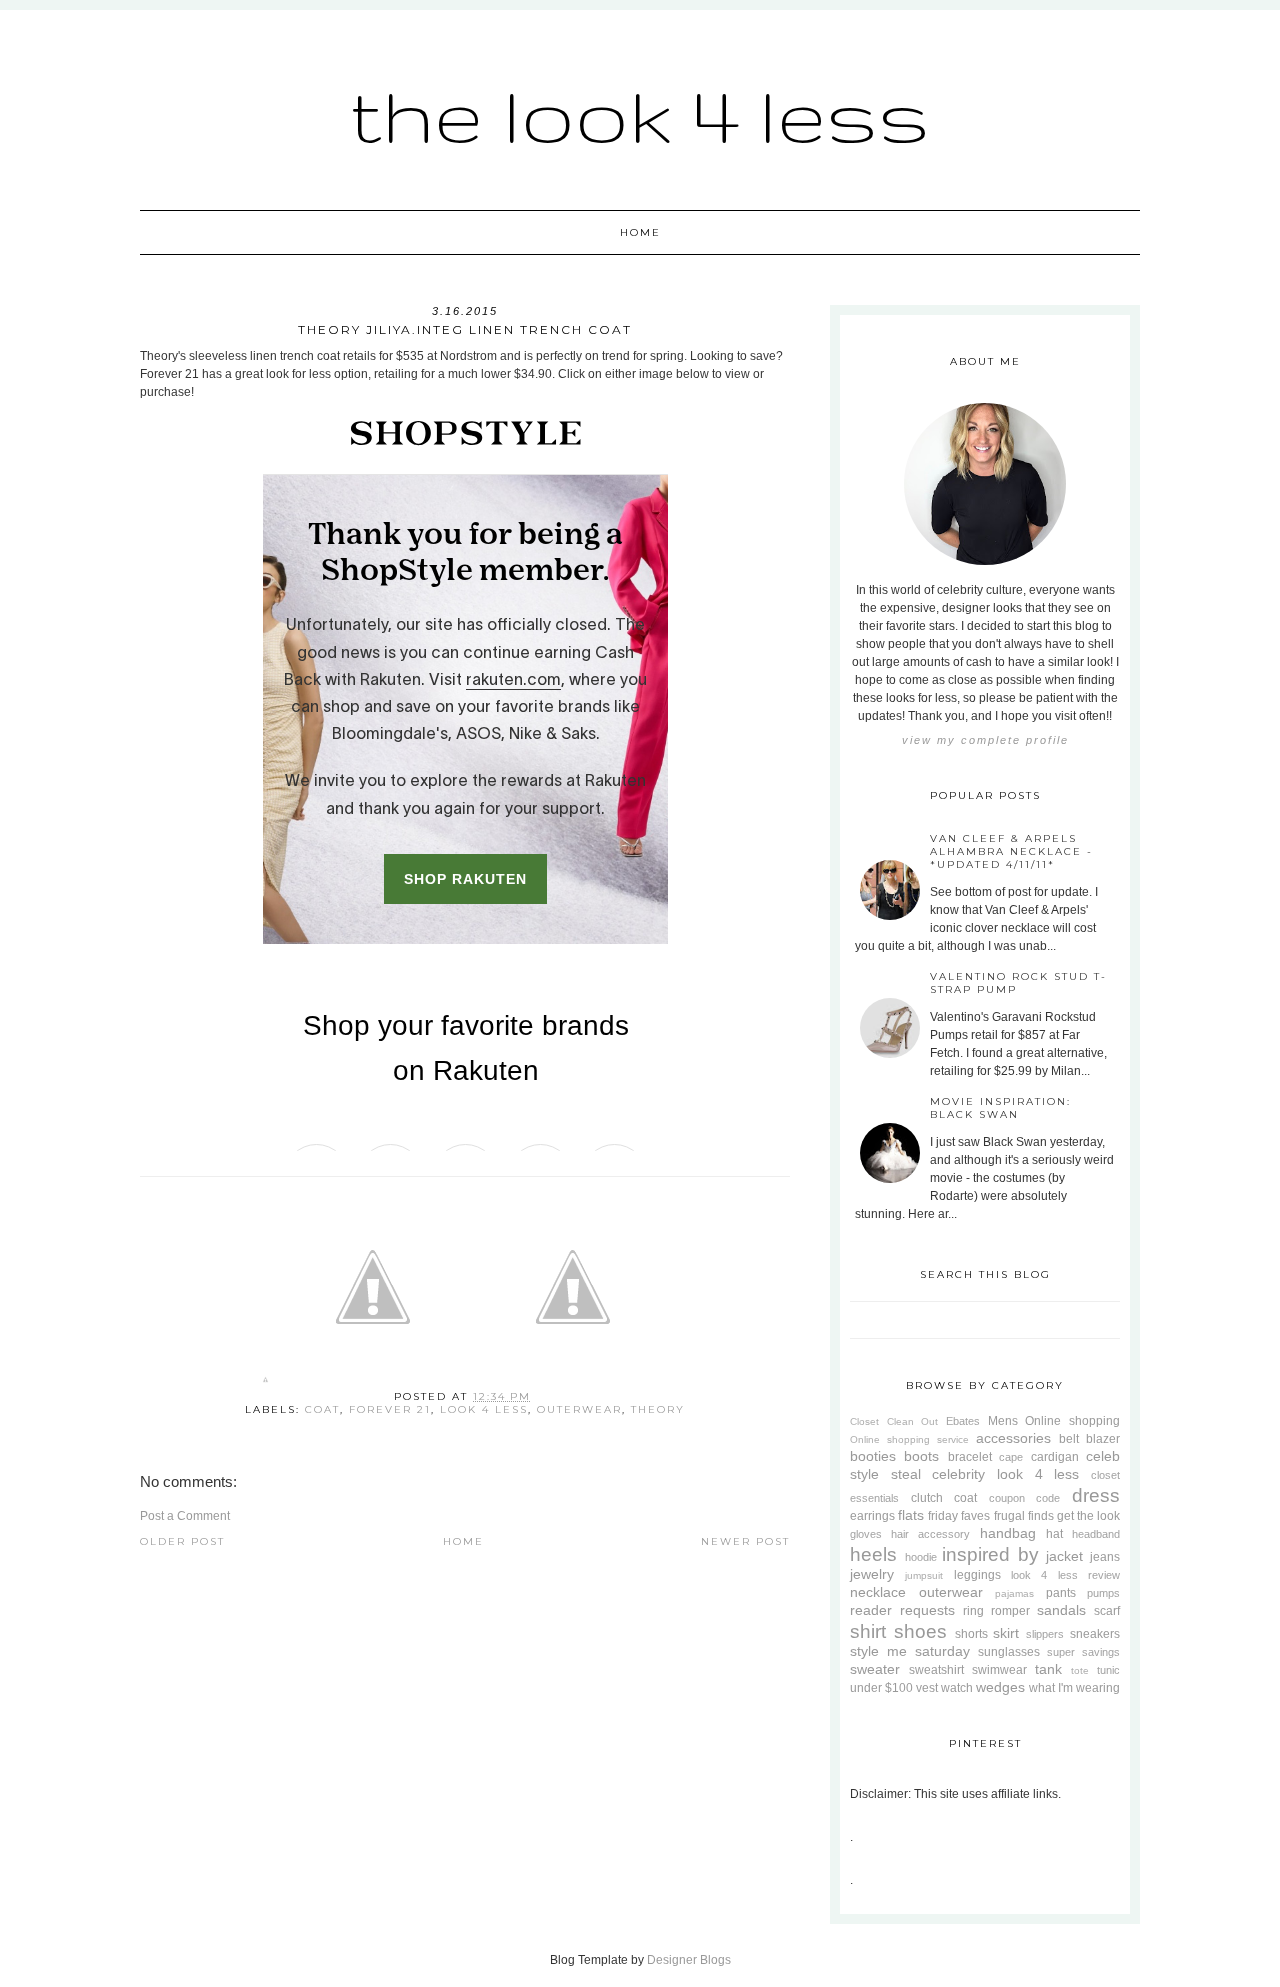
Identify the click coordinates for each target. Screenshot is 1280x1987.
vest (927, 1688)
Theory (658, 1409)
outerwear (579, 1409)
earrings (872, 1516)
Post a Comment (185, 1516)
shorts (971, 1634)
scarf (1107, 1611)
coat (322, 1409)
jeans (1105, 1557)
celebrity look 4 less (1005, 1474)
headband (1096, 1534)
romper (1010, 1611)
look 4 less (484, 1409)
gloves (866, 1534)
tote (1080, 1670)
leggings (977, 1575)
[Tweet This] (373, 1383)
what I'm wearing (1074, 1688)
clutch (927, 1498)
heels (873, 1554)
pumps (1103, 1593)
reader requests (902, 1610)
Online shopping (1072, 1421)
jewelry (872, 1574)
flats (911, 1515)
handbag (1008, 1533)
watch (957, 1688)
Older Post (182, 1541)
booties (873, 1456)
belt (1069, 1439)
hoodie (921, 1557)
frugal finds (1024, 1516)
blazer (1103, 1439)
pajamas (1014, 1593)
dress (1096, 1495)
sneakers (1095, 1634)
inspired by (990, 1554)
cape (1011, 1457)
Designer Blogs (689, 1960)
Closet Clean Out (894, 1421)
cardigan (1055, 1457)
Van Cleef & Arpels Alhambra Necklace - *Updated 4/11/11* (1011, 851)
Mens (1003, 1421)
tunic (1108, 1670)
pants (1061, 1593)
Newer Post (745, 1541)
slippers (1045, 1634)
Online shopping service (909, 1439)
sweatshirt (936, 1670)
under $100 (881, 1688)
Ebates (963, 1421)
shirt (868, 1631)
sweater (875, 1669)
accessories (1013, 1438)
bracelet (970, 1457)
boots (921, 1456)
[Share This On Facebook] (265, 1383)
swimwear (999, 1670)
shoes (920, 1631)
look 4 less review (1065, 1575)
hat (1054, 1534)
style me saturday (910, 1651)
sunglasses (1009, 1652)
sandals (1061, 1610)
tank (1048, 1669)
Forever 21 (390, 1409)
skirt (1006, 1633)
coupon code (1025, 1498)
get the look (1088, 1516)
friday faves (959, 1516)
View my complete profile (985, 740)
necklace (878, 1592)
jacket (1064, 1556)
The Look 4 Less (640, 114)
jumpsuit (924, 1575)
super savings (1083, 1652)
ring (973, 1611)
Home (640, 232)
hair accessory (930, 1534)
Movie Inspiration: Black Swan (1000, 1108)
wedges (1000, 1687)
